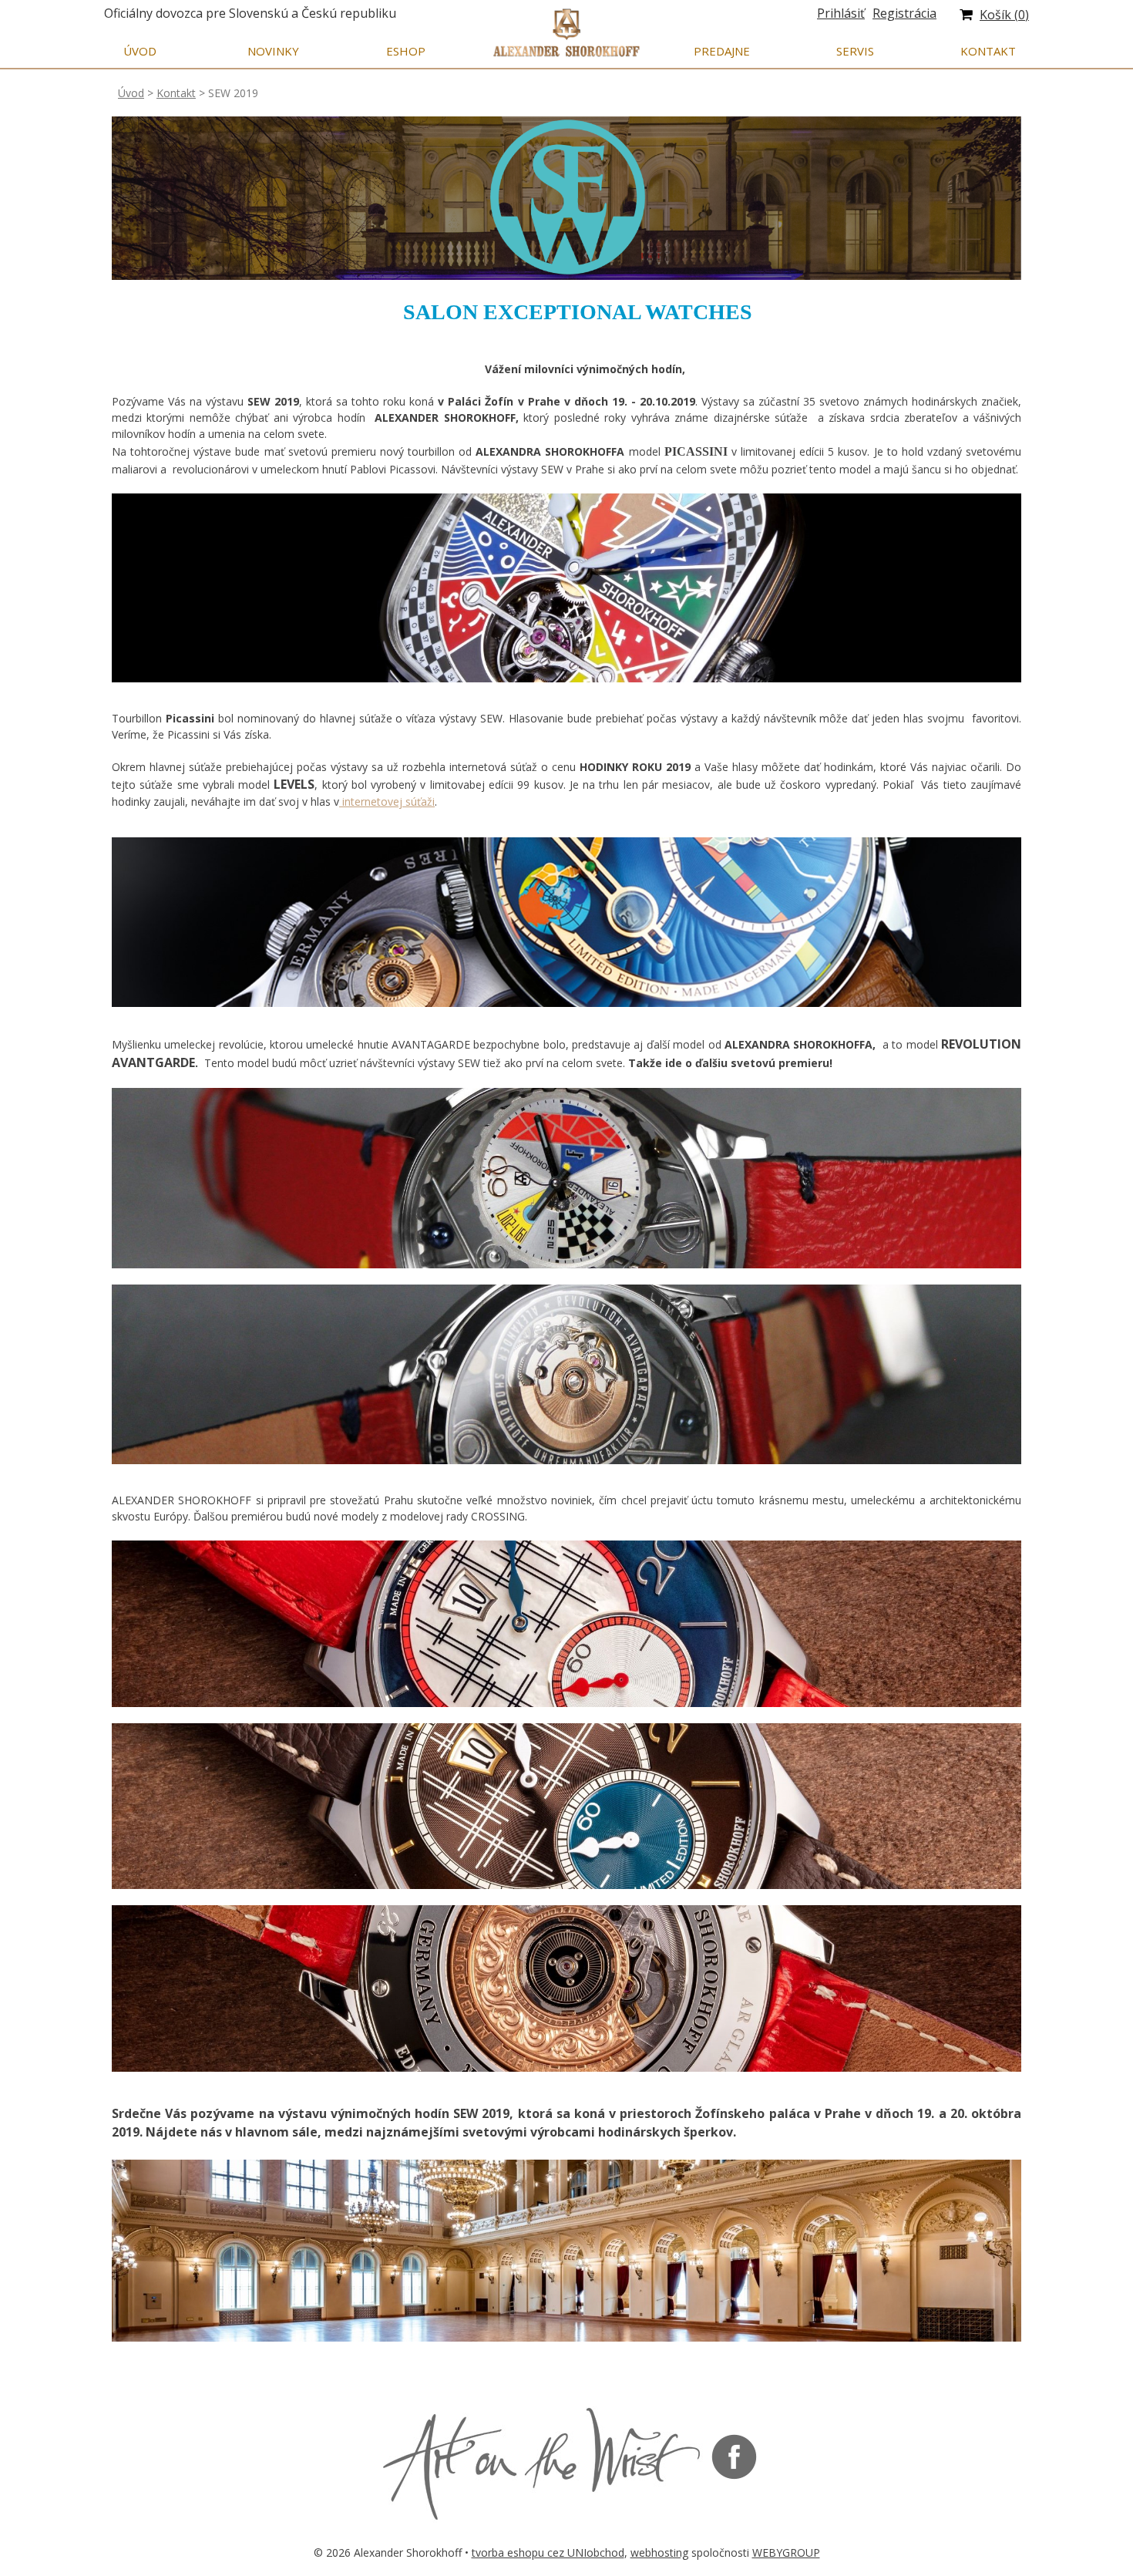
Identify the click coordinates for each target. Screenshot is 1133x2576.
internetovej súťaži (387, 801)
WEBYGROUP (786, 2552)
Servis (855, 51)
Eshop (406, 51)
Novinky (273, 51)
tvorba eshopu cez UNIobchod (548, 2552)
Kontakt (988, 51)
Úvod (140, 51)
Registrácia (904, 13)
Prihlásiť (841, 13)
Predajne (722, 51)
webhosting (659, 2552)
